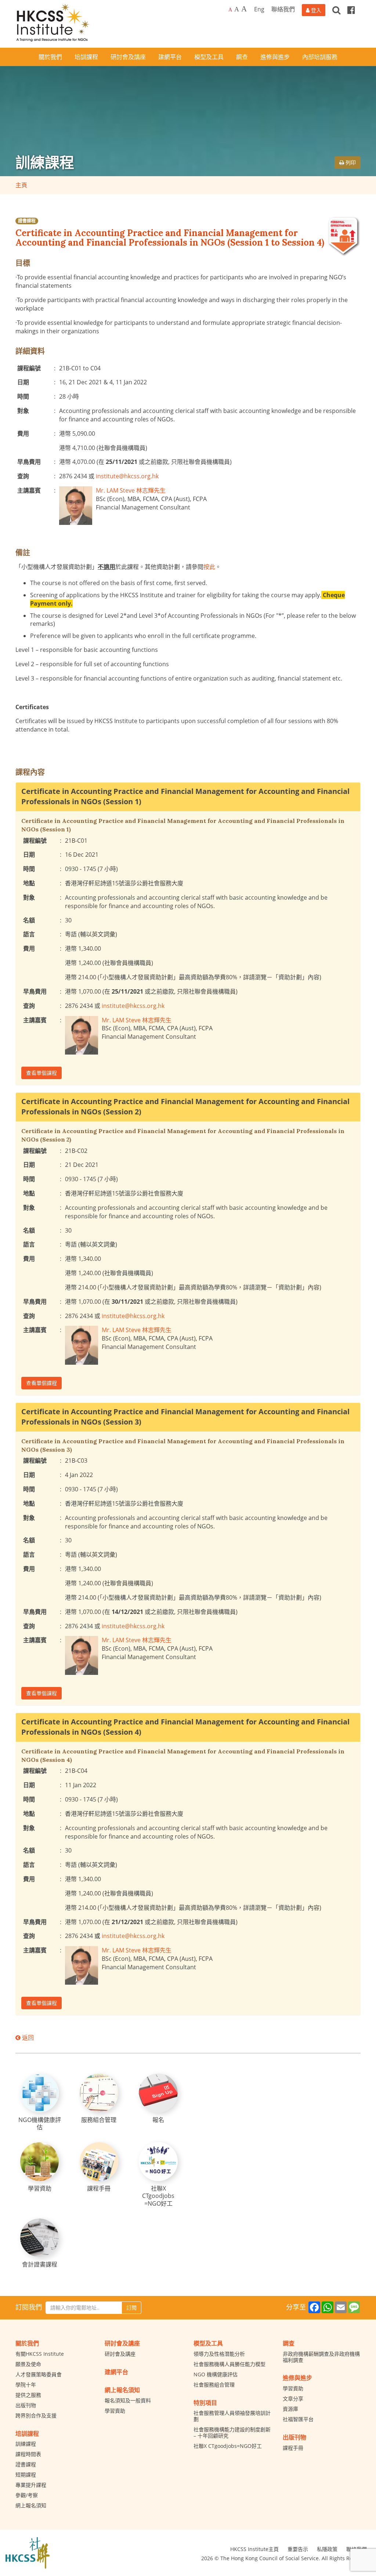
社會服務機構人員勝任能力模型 (229, 2364)
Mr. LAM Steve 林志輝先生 (131, 490)
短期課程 (26, 2475)
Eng (259, 9)
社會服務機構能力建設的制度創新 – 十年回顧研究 (232, 2432)
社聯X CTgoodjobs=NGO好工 (228, 2446)
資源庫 (290, 2409)
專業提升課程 (31, 2485)
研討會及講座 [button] (128, 57)
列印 (350, 162)
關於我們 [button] (50, 57)
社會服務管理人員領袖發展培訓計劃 (232, 2416)
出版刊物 (26, 2405)
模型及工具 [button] (209, 57)
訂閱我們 (29, 2307)
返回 (27, 2038)
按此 (209, 567)
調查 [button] (242, 57)
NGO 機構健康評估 (216, 2374)
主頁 (21, 185)
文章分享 (293, 2399)
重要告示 (298, 2549)
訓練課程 (26, 2444)
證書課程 (27, 221)
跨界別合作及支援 (36, 2415)
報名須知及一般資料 (128, 2400)
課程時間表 (28, 2454)
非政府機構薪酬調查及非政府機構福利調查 (321, 2357)
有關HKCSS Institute (40, 2354)
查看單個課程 (41, 1073)
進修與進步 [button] (275, 57)
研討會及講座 (120, 2354)
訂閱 (131, 2307)
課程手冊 (293, 2448)
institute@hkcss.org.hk (127, 476)
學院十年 (26, 2385)
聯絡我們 (283, 9)
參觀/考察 (27, 2495)
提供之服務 (28, 2395)
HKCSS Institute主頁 (254, 2549)
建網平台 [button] (170, 57)
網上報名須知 (31, 2505)
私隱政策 (327, 2549)
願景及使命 (28, 2364)
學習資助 (115, 2411)
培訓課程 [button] (86, 57)
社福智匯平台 (298, 2419)
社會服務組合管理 (214, 2385)
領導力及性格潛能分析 (219, 2354)
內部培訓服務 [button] (320, 57)
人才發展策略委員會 (39, 2374)
